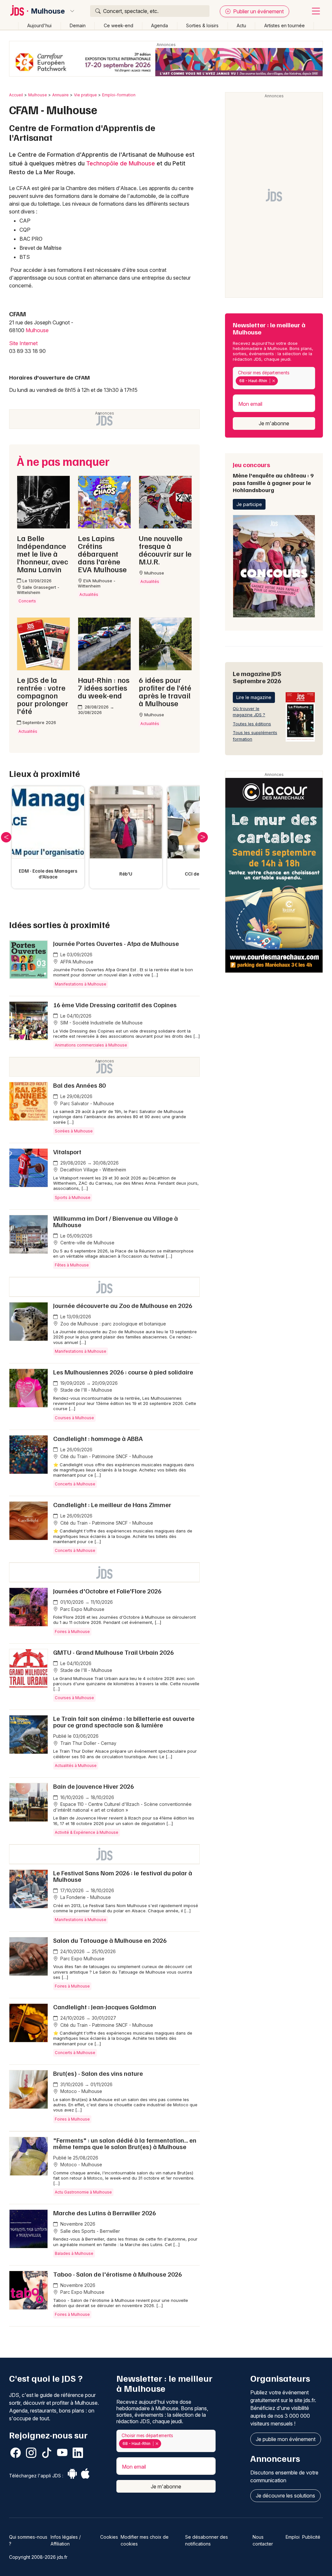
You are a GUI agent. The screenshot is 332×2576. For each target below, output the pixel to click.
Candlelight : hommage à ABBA (98, 1438)
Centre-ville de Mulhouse (87, 1243)
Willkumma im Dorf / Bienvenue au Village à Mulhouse (116, 1221)
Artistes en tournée (285, 25)
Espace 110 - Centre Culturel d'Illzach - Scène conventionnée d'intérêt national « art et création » (122, 1807)
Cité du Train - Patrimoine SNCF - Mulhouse (106, 1456)
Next (203, 837)
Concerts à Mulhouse (75, 1484)
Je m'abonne (274, 423)
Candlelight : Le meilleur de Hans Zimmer (112, 1505)
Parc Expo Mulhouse (82, 1609)
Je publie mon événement (286, 2439)
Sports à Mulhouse (73, 1197)
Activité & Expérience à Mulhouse (87, 1832)
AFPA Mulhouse (76, 962)
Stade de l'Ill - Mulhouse (86, 1390)
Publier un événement (258, 11)
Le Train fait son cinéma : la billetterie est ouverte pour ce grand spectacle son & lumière (124, 1722)
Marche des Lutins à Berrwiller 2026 (105, 2213)
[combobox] (274, 378)
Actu (241, 25)
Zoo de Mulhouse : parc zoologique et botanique (113, 1324)
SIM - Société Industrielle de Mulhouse (101, 1023)
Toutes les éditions (252, 724)
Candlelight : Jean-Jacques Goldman (105, 2007)
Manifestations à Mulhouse (81, 984)
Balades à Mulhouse (74, 2253)
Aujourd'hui (39, 25)
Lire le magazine (254, 697)
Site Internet (23, 343)
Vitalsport (67, 1152)
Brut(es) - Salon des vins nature (98, 2073)
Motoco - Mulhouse (81, 2091)
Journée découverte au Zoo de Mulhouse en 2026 (123, 1305)
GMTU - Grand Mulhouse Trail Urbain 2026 (113, 1652)
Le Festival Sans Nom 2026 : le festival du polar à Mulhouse (123, 1876)
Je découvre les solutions (285, 2496)
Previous (6, 837)
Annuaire (60, 95)
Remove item (273, 381)
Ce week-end (119, 25)
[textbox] (280, 381)
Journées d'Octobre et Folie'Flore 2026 (107, 1591)
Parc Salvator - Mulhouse (87, 1103)
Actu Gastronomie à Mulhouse (83, 2192)
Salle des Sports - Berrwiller (89, 2231)
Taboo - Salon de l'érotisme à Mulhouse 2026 (118, 2274)
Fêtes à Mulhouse (72, 1265)
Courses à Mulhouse (74, 1418)
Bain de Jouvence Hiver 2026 (94, 1786)
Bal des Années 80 (79, 1085)
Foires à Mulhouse (72, 1632)
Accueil (16, 95)
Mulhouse (48, 11)
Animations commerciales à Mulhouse (91, 1045)
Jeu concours (273, 477)
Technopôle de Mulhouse (121, 163)
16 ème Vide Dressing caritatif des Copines (115, 1005)
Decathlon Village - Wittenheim (93, 1170)
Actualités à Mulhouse (76, 1766)
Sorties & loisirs (202, 25)
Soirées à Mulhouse (74, 1131)
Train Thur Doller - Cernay (88, 1743)
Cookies (109, 2537)
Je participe (249, 504)
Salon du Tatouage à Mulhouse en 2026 (110, 1940)
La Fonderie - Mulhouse (85, 1897)
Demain (78, 25)
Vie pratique (85, 95)
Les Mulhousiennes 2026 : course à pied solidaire (123, 1372)
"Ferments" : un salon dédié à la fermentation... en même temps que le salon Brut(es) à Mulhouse (125, 2143)
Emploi (293, 2537)
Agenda (160, 25)
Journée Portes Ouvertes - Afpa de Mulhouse (116, 943)
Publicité (311, 2537)
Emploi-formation (119, 95)
